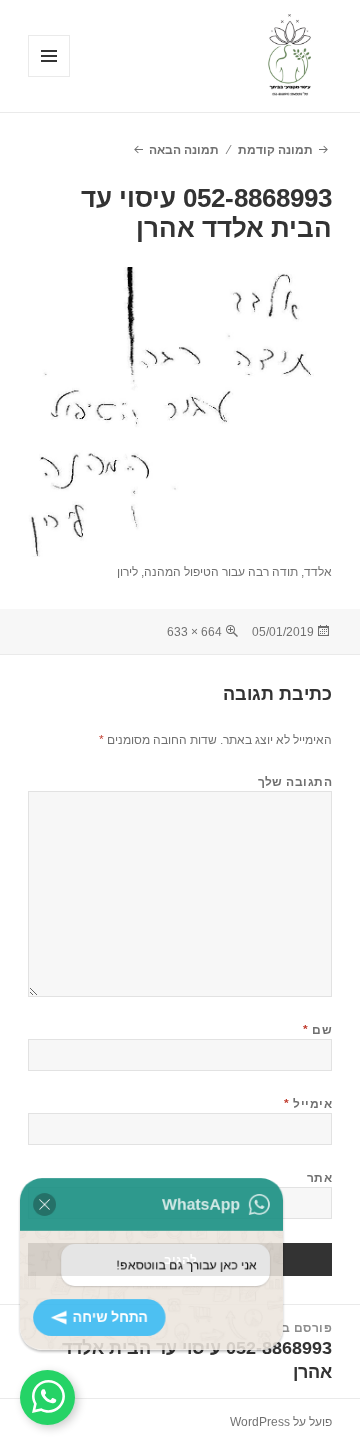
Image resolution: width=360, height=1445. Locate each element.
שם (317, 1030)
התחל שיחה (123, 1312)
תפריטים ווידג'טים (48, 76)
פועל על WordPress (281, 1422)
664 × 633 (194, 632)
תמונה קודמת (275, 150)
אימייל (308, 1104)
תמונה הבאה (184, 150)
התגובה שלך (295, 782)
